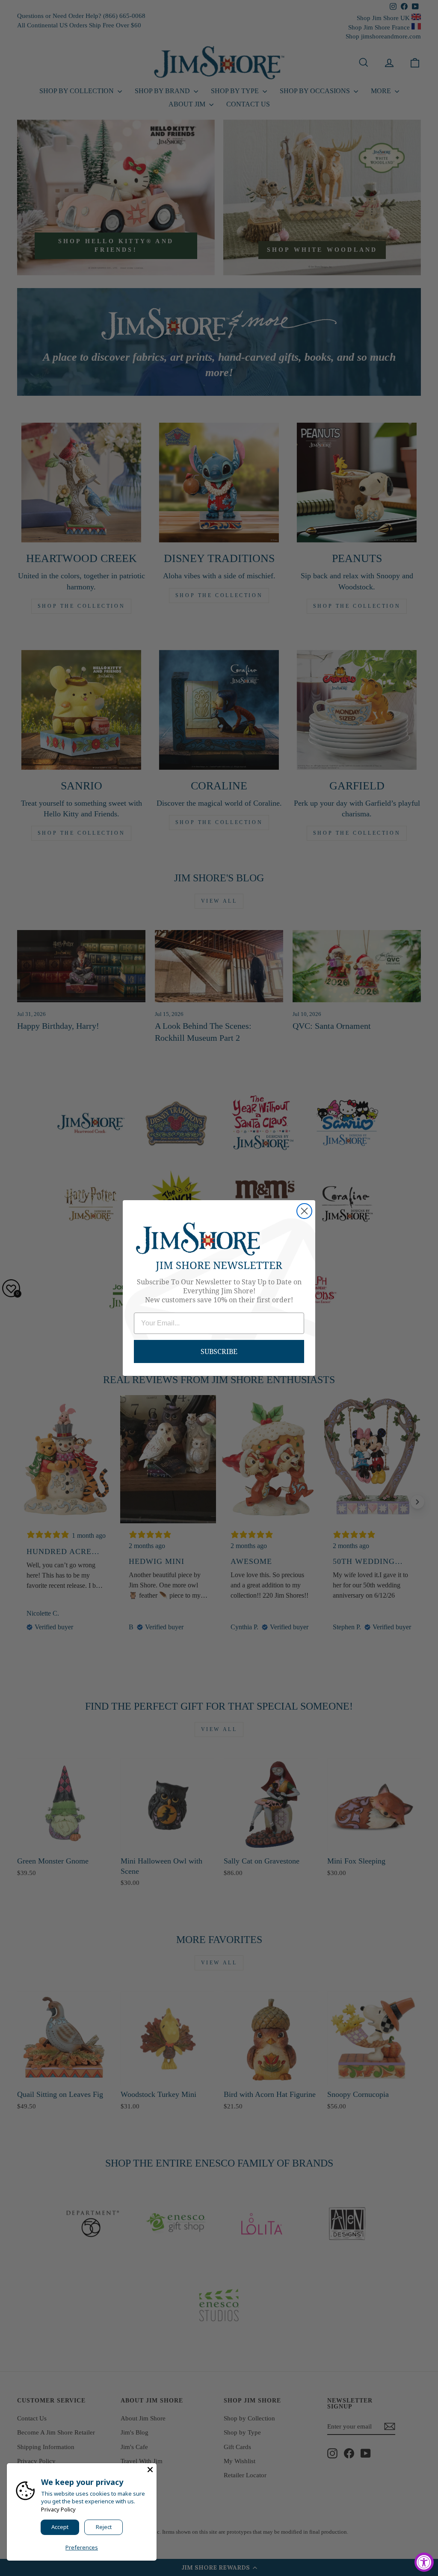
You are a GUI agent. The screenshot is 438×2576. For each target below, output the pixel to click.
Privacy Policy (58, 2509)
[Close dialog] (304, 1211)
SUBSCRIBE (219, 1351)
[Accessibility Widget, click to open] (424, 2562)
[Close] (150, 2470)
